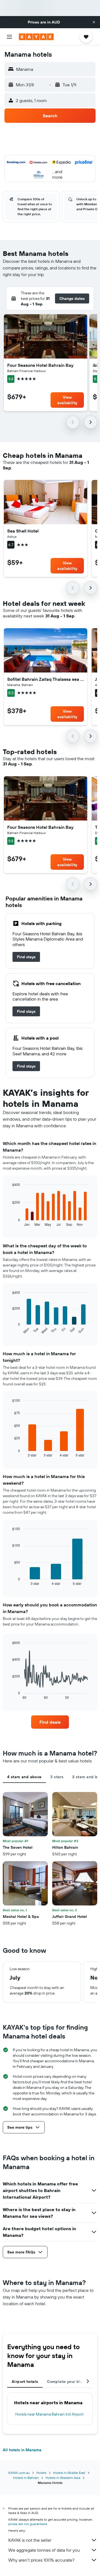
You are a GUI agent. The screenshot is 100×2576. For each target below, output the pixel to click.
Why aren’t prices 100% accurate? (41, 2560)
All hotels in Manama (22, 2450)
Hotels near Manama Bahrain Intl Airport (49, 2414)
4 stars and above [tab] (24, 1777)
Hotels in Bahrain (26, 2478)
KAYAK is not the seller (30, 2540)
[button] (94, 22)
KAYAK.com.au (19, 2473)
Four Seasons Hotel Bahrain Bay (40, 365)
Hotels (41, 2473)
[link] (26, 957)
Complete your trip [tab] (65, 2382)
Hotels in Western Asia (63, 2478)
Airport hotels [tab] (25, 2382)
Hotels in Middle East (69, 2473)
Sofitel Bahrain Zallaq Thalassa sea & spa (46, 679)
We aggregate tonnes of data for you (44, 2550)
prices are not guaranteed (28, 2524)
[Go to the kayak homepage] (36, 37)
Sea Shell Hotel (23, 531)
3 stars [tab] (57, 1777)
